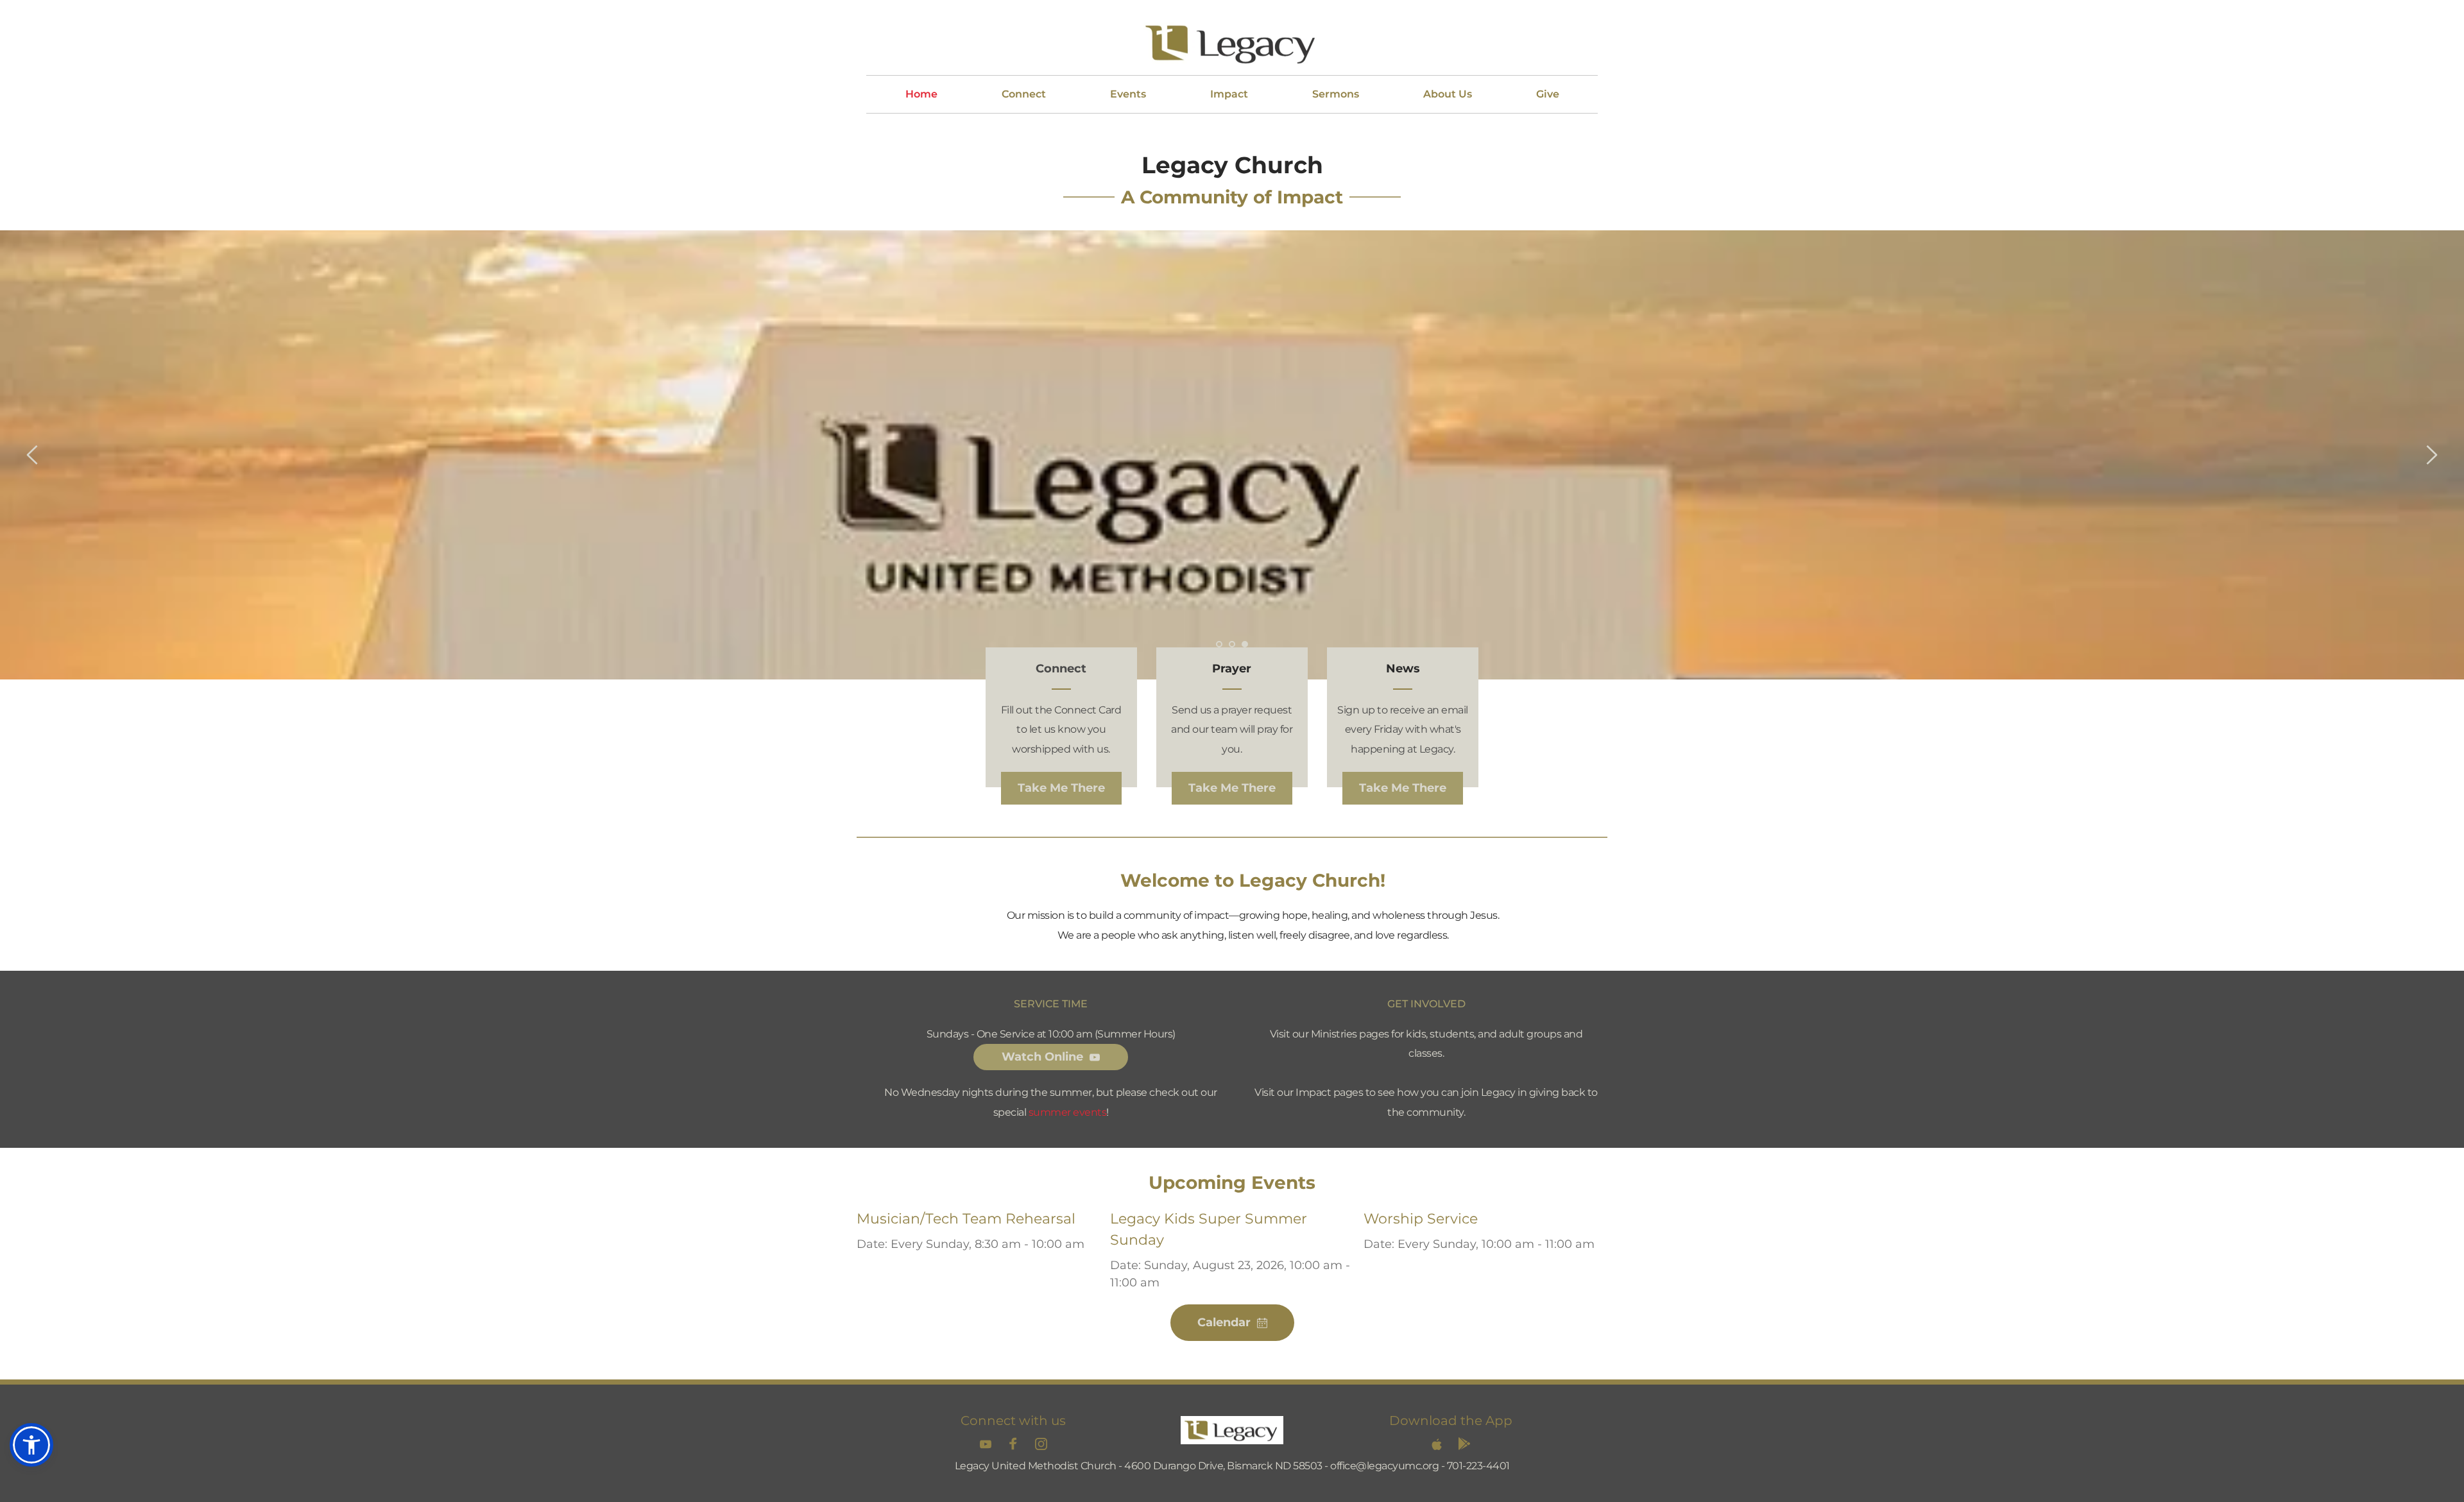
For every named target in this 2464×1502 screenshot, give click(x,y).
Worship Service (1421, 1219)
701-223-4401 (1478, 1466)
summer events (1068, 1112)
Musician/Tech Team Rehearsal (966, 1219)
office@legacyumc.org (1384, 1466)
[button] (31, 1445)
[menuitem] (921, 94)
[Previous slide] (33, 455)
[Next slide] (2431, 455)
